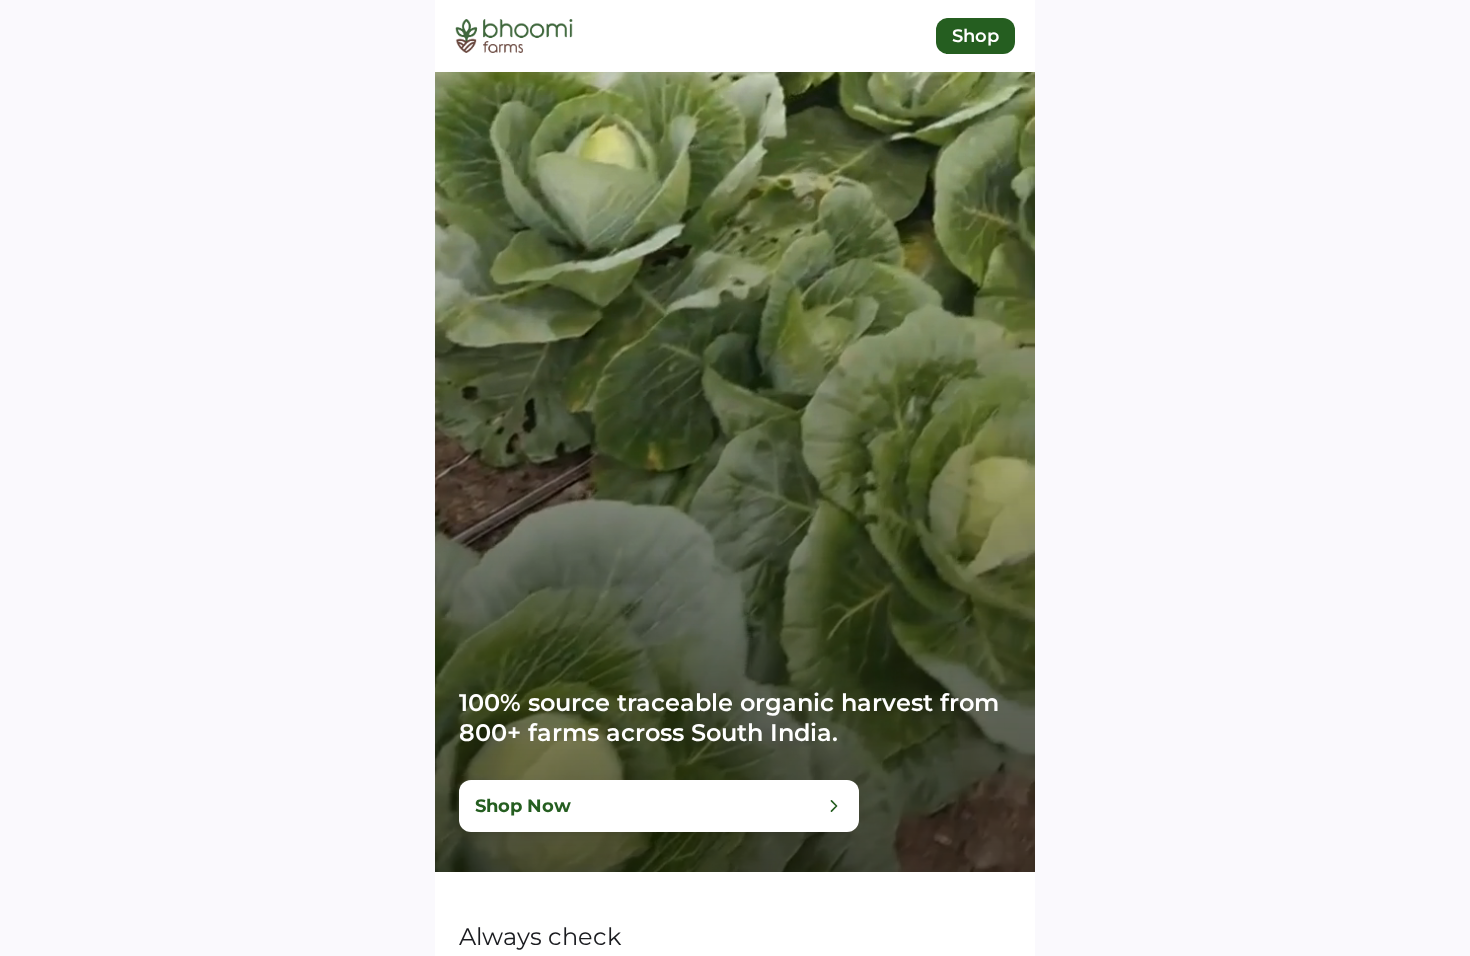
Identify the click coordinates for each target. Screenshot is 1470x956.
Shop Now (523, 806)
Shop (975, 36)
